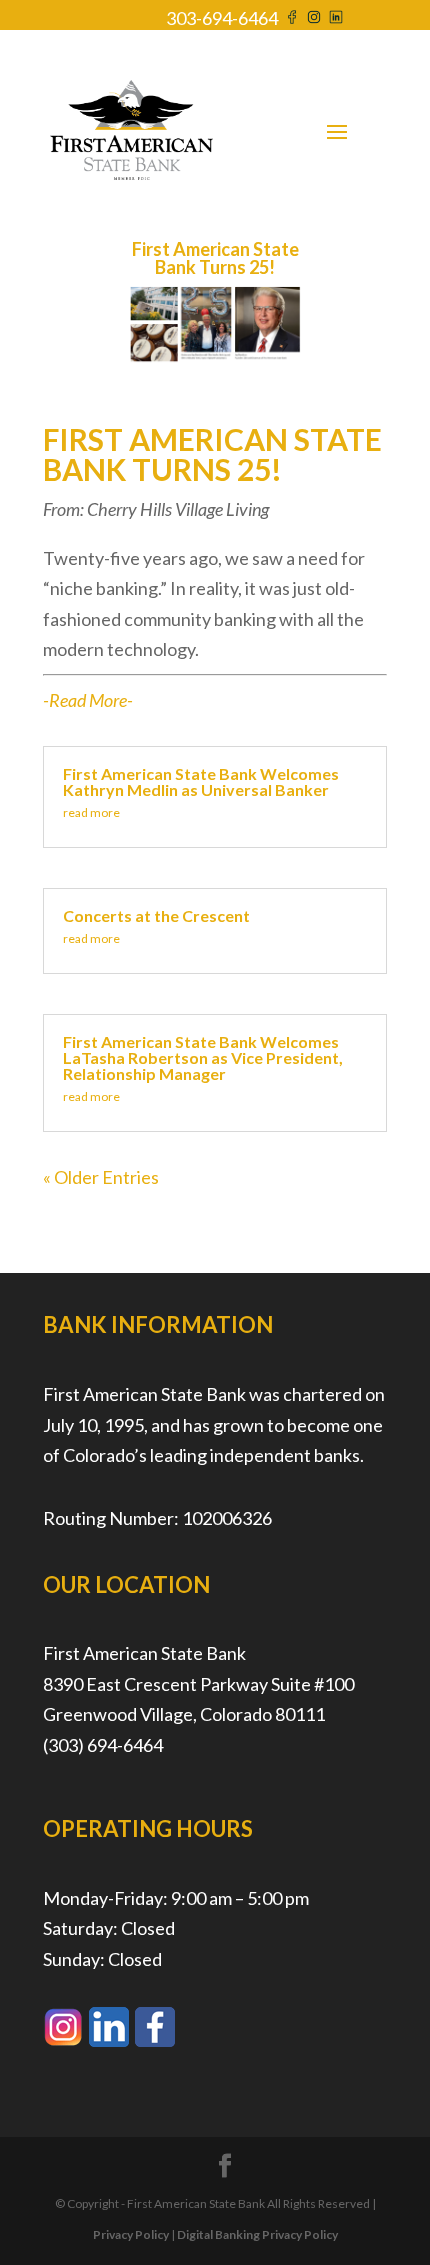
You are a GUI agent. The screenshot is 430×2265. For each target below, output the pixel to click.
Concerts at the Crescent (156, 915)
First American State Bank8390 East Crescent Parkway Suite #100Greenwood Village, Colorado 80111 (198, 1683)
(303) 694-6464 (103, 1745)
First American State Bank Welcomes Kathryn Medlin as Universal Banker (201, 781)
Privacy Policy (131, 2234)
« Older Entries (101, 1177)
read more (91, 812)
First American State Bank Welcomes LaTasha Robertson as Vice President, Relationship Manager (203, 1057)
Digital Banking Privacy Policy (257, 2234)
